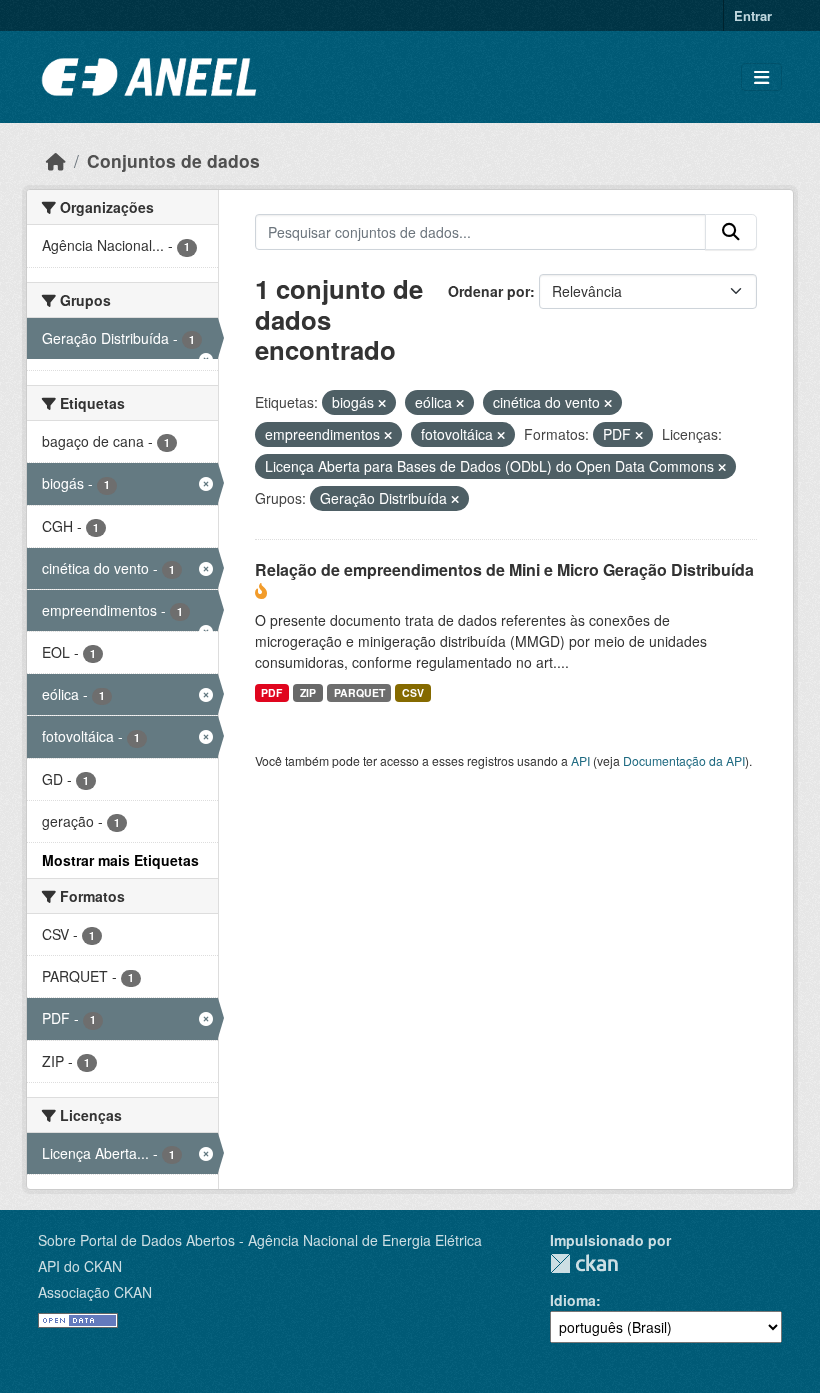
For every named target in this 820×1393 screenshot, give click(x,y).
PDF (271, 692)
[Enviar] (731, 232)
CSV (413, 692)
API (580, 760)
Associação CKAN (95, 1292)
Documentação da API (684, 760)
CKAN (584, 1263)
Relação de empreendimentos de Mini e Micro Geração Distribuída (504, 569)
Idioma (573, 1300)
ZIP (308, 692)
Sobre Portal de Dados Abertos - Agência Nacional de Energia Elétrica (260, 1240)
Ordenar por (489, 291)
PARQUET (359, 692)
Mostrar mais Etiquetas (120, 860)
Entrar (753, 15)
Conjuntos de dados (173, 160)
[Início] (56, 160)
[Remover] (382, 403)
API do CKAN (80, 1266)
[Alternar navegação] (761, 77)
